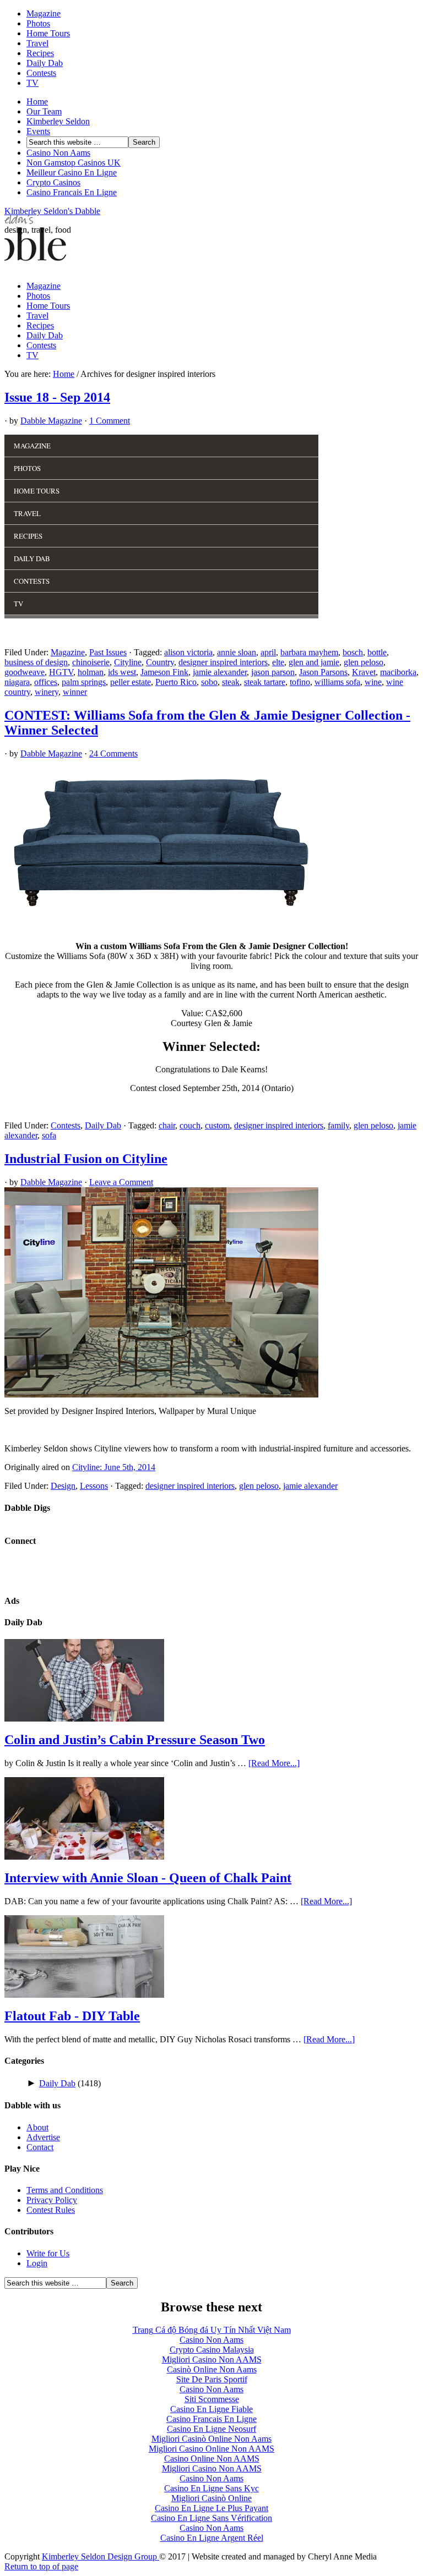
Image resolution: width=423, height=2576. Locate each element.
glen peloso (364, 662)
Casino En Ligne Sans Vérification (211, 2518)
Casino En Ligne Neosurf (211, 2429)
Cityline (128, 662)
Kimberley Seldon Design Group (101, 2556)
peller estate (131, 682)
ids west (122, 672)
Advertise (43, 2137)
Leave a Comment (121, 1182)
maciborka (398, 672)
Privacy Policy (52, 2200)
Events (38, 131)
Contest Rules (51, 2210)
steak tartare (265, 682)
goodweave (25, 672)
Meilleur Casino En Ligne (72, 172)
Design (63, 1486)
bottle (377, 652)
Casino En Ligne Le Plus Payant (211, 2508)
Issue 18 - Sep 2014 (57, 397)
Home (37, 102)
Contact (40, 2147)
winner (75, 692)
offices (46, 682)
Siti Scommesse (212, 2399)
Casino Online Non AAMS (212, 2459)
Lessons (94, 1486)
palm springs (84, 682)
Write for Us (48, 2253)
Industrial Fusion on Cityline (86, 1159)
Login (37, 2263)
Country (160, 662)
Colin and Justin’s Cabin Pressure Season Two (135, 1740)
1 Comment (110, 421)
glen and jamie (314, 662)
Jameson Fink (164, 672)
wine (373, 682)
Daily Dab (45, 63)
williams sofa (337, 682)
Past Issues (108, 652)
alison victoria (188, 652)
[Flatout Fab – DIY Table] (84, 1995)
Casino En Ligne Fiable (211, 2409)
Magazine (44, 13)
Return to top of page (41, 2566)
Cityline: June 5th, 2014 (114, 1467)
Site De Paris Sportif (212, 2379)
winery (47, 692)
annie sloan (237, 652)
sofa (49, 1135)
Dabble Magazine (51, 421)
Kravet (364, 672)
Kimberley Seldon (58, 121)
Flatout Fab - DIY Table (72, 2016)
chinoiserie (91, 662)
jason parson (273, 672)
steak (231, 682)
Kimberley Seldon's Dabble (52, 211)
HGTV (61, 672)
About (37, 2127)
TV (32, 83)
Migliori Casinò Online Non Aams (211, 2439)
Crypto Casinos (53, 182)
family (338, 1125)
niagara (17, 682)
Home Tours (48, 33)
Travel (37, 43)
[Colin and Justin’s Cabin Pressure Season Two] (84, 1719)
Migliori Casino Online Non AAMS (211, 2449)
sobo (209, 682)
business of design (36, 662)
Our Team (44, 111)
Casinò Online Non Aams (212, 2369)
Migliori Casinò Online (211, 2498)
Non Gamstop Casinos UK (74, 163)
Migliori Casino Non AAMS (212, 2359)
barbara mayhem (309, 652)
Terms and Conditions (65, 2190)
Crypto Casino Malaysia (212, 2350)
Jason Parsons (323, 672)
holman (91, 672)
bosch (353, 652)
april (268, 652)
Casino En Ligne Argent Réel (212, 2538)
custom (217, 1125)
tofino (300, 682)
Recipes (40, 53)
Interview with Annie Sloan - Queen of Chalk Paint (148, 1878)
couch (190, 1125)
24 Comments (113, 753)
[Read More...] (274, 1763)
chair (167, 1125)
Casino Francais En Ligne (72, 192)
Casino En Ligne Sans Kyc (211, 2488)
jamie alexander (220, 672)
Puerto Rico (176, 682)
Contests (41, 73)
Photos (38, 23)
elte (278, 662)
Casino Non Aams (58, 153)
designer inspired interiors (223, 662)
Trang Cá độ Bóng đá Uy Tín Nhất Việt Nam (212, 2330)
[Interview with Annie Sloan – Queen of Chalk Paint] (84, 1857)
